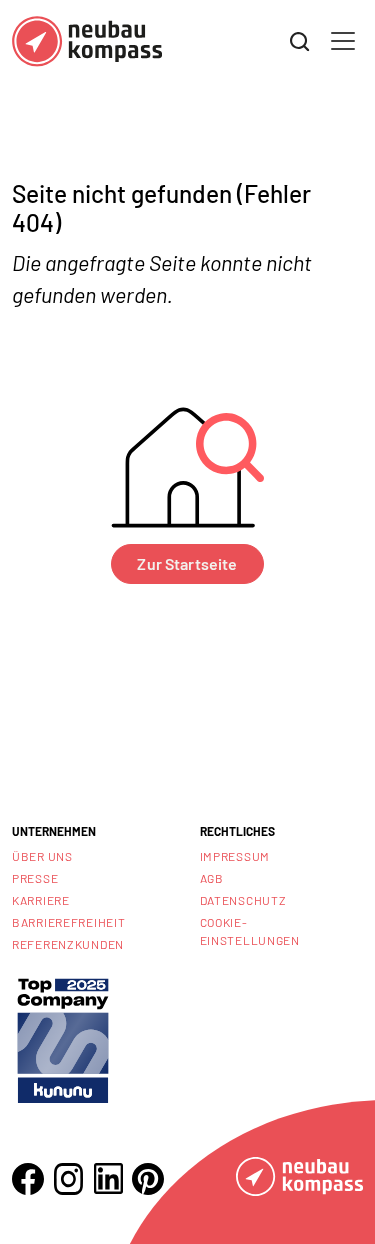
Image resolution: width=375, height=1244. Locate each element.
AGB (212, 878)
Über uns (42, 856)
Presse (35, 878)
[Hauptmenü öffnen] (343, 41)
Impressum (235, 856)
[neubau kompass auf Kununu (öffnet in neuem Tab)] (63, 1038)
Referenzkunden (68, 944)
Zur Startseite (187, 563)
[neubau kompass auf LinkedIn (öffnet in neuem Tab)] (108, 1178)
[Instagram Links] (68, 1179)
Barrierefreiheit (69, 922)
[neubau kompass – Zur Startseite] (87, 41)
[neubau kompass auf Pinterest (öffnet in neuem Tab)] (148, 1179)
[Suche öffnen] (300, 42)
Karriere (41, 900)
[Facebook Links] (28, 1179)
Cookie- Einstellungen (250, 931)
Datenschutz (243, 900)
